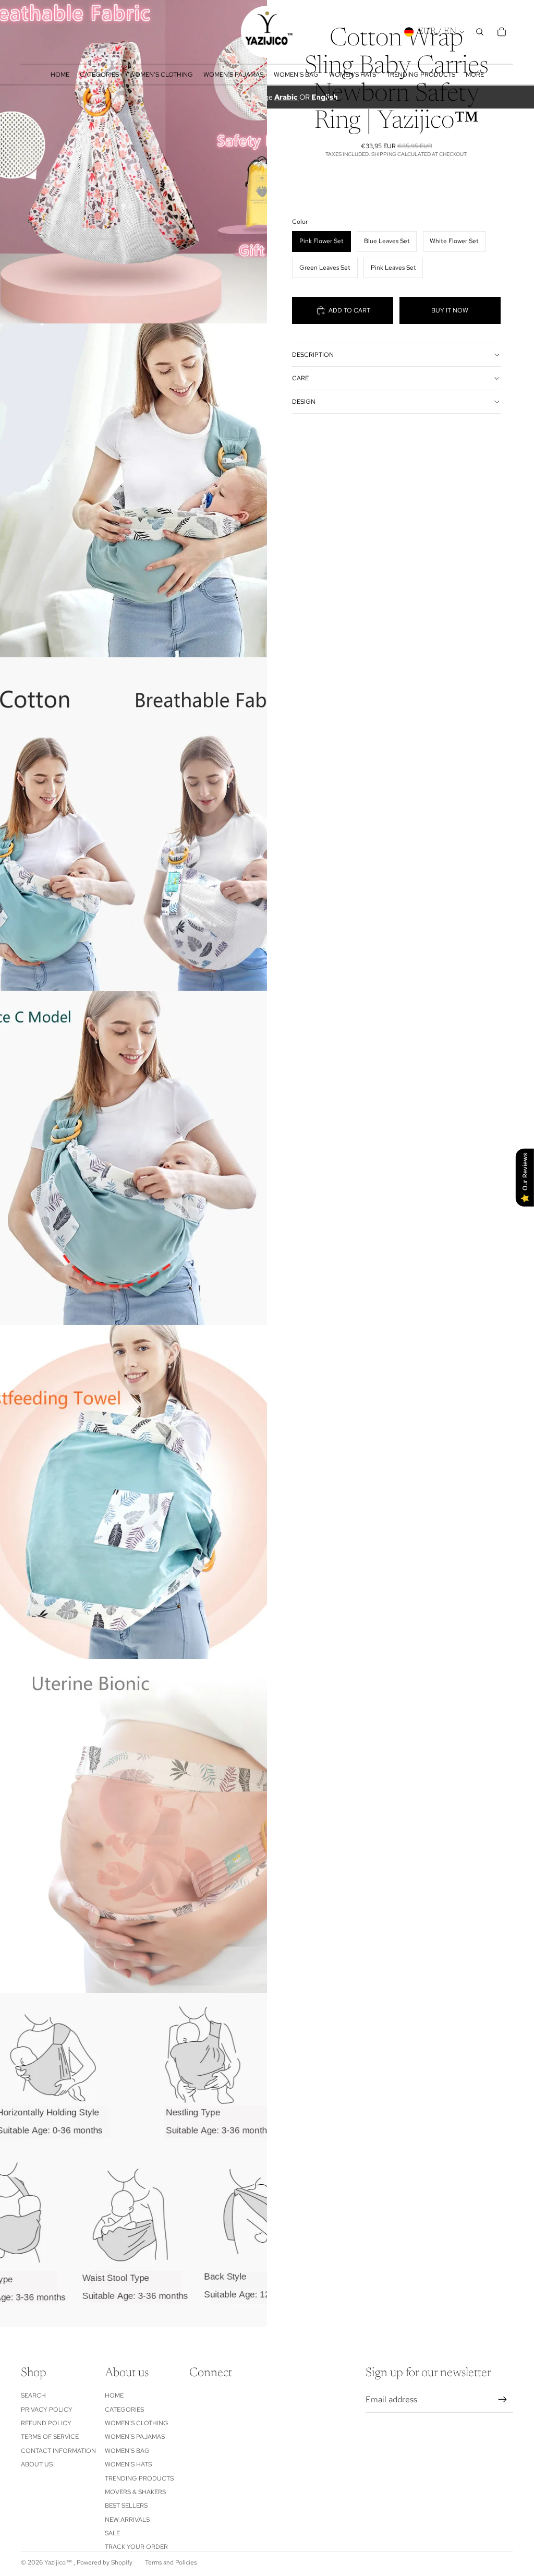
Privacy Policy (47, 2410)
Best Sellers (126, 2506)
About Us (37, 2464)
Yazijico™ (59, 2562)
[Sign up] (503, 2400)
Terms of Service (50, 2437)
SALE (112, 2533)
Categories (124, 2410)
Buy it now (450, 310)
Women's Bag (127, 2451)
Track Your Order (136, 2547)
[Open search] (480, 32)
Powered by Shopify (105, 2562)
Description (313, 355)
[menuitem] (475, 75)
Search (33, 2396)
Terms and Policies (171, 2562)
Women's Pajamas (135, 2437)
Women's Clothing (137, 2423)
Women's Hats (128, 2464)
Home (114, 2396)
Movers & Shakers (135, 2492)
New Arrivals (127, 2520)
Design (304, 402)
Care (300, 378)
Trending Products (139, 2478)
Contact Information (58, 2451)
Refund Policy (46, 2423)
